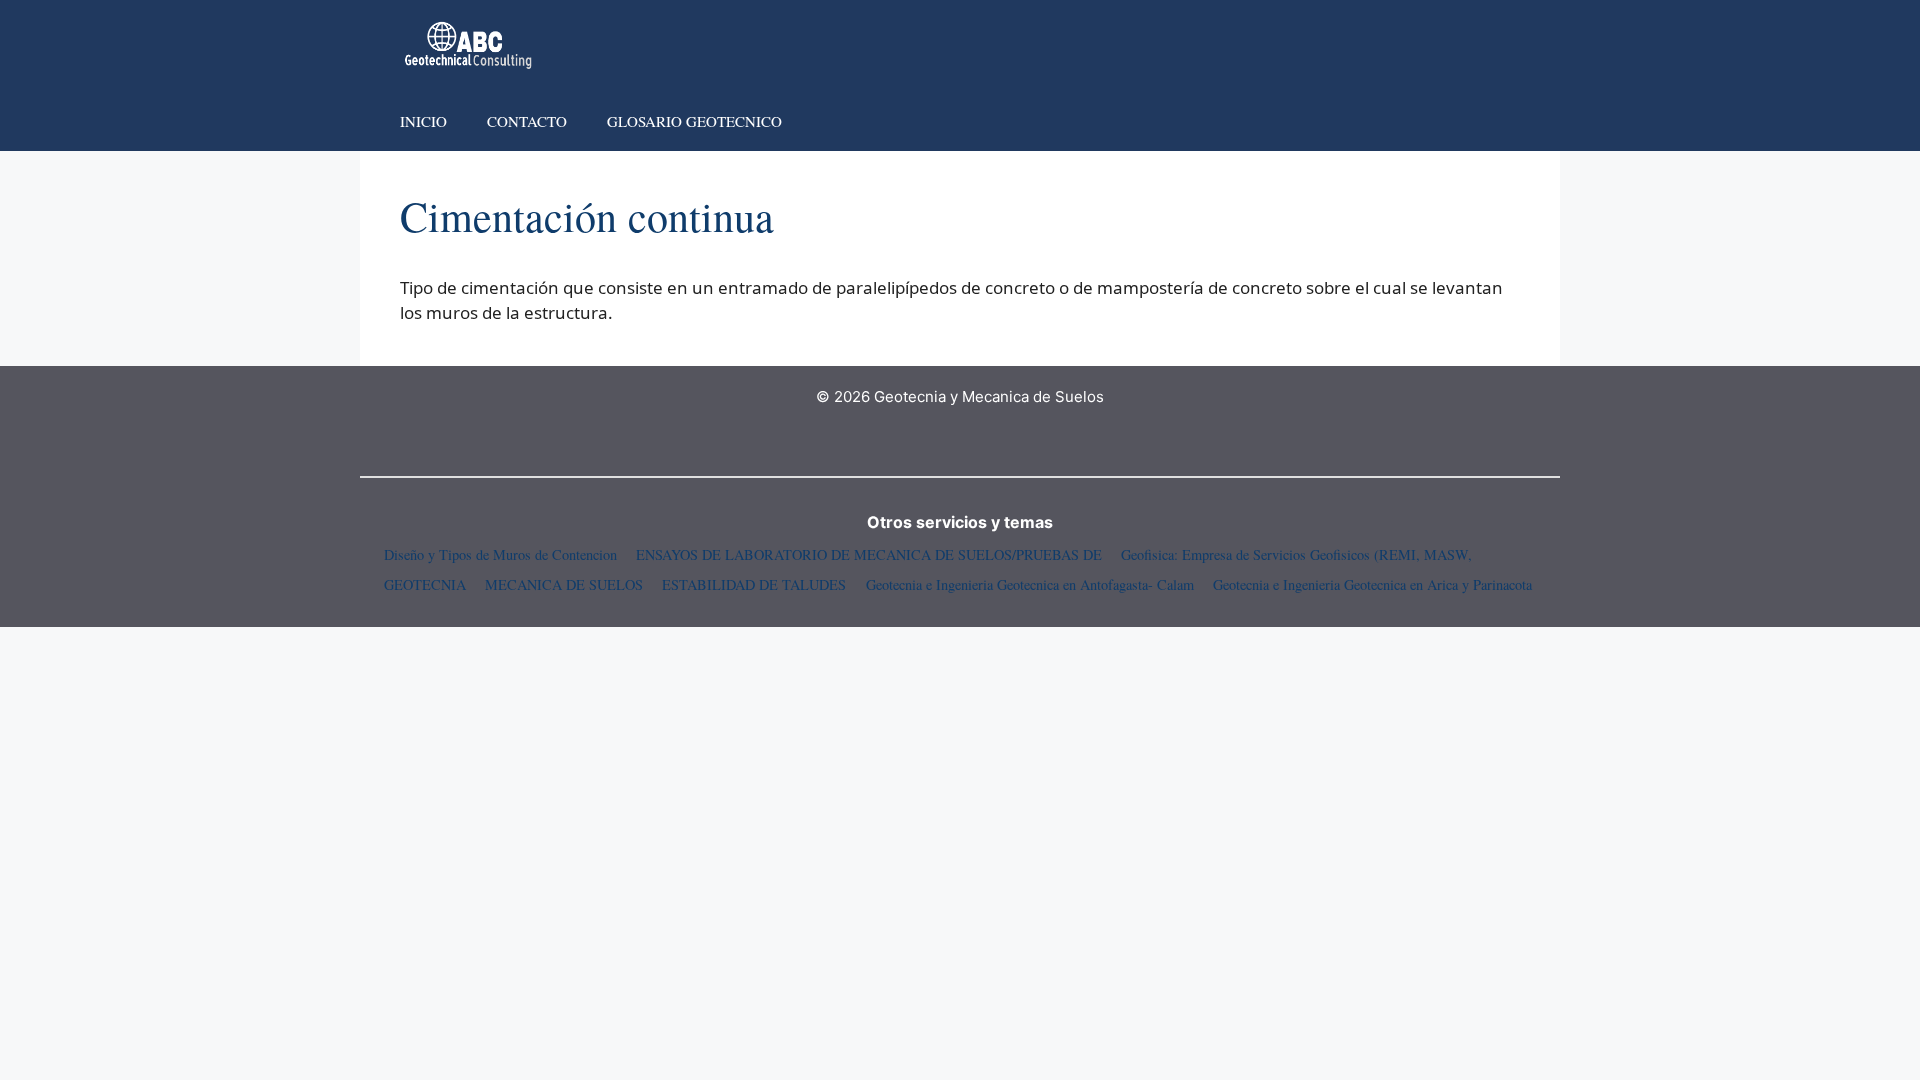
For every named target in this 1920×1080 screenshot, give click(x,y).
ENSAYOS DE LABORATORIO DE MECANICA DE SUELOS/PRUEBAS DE (869, 554)
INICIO (423, 121)
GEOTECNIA (425, 584)
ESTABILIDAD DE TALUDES (754, 584)
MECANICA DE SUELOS (564, 584)
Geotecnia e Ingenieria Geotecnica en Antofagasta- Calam (1030, 584)
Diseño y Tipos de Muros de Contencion (500, 554)
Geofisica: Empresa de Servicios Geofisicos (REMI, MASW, (1296, 554)
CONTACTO (527, 121)
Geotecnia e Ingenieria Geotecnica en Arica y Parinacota (1372, 584)
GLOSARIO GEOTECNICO (694, 121)
